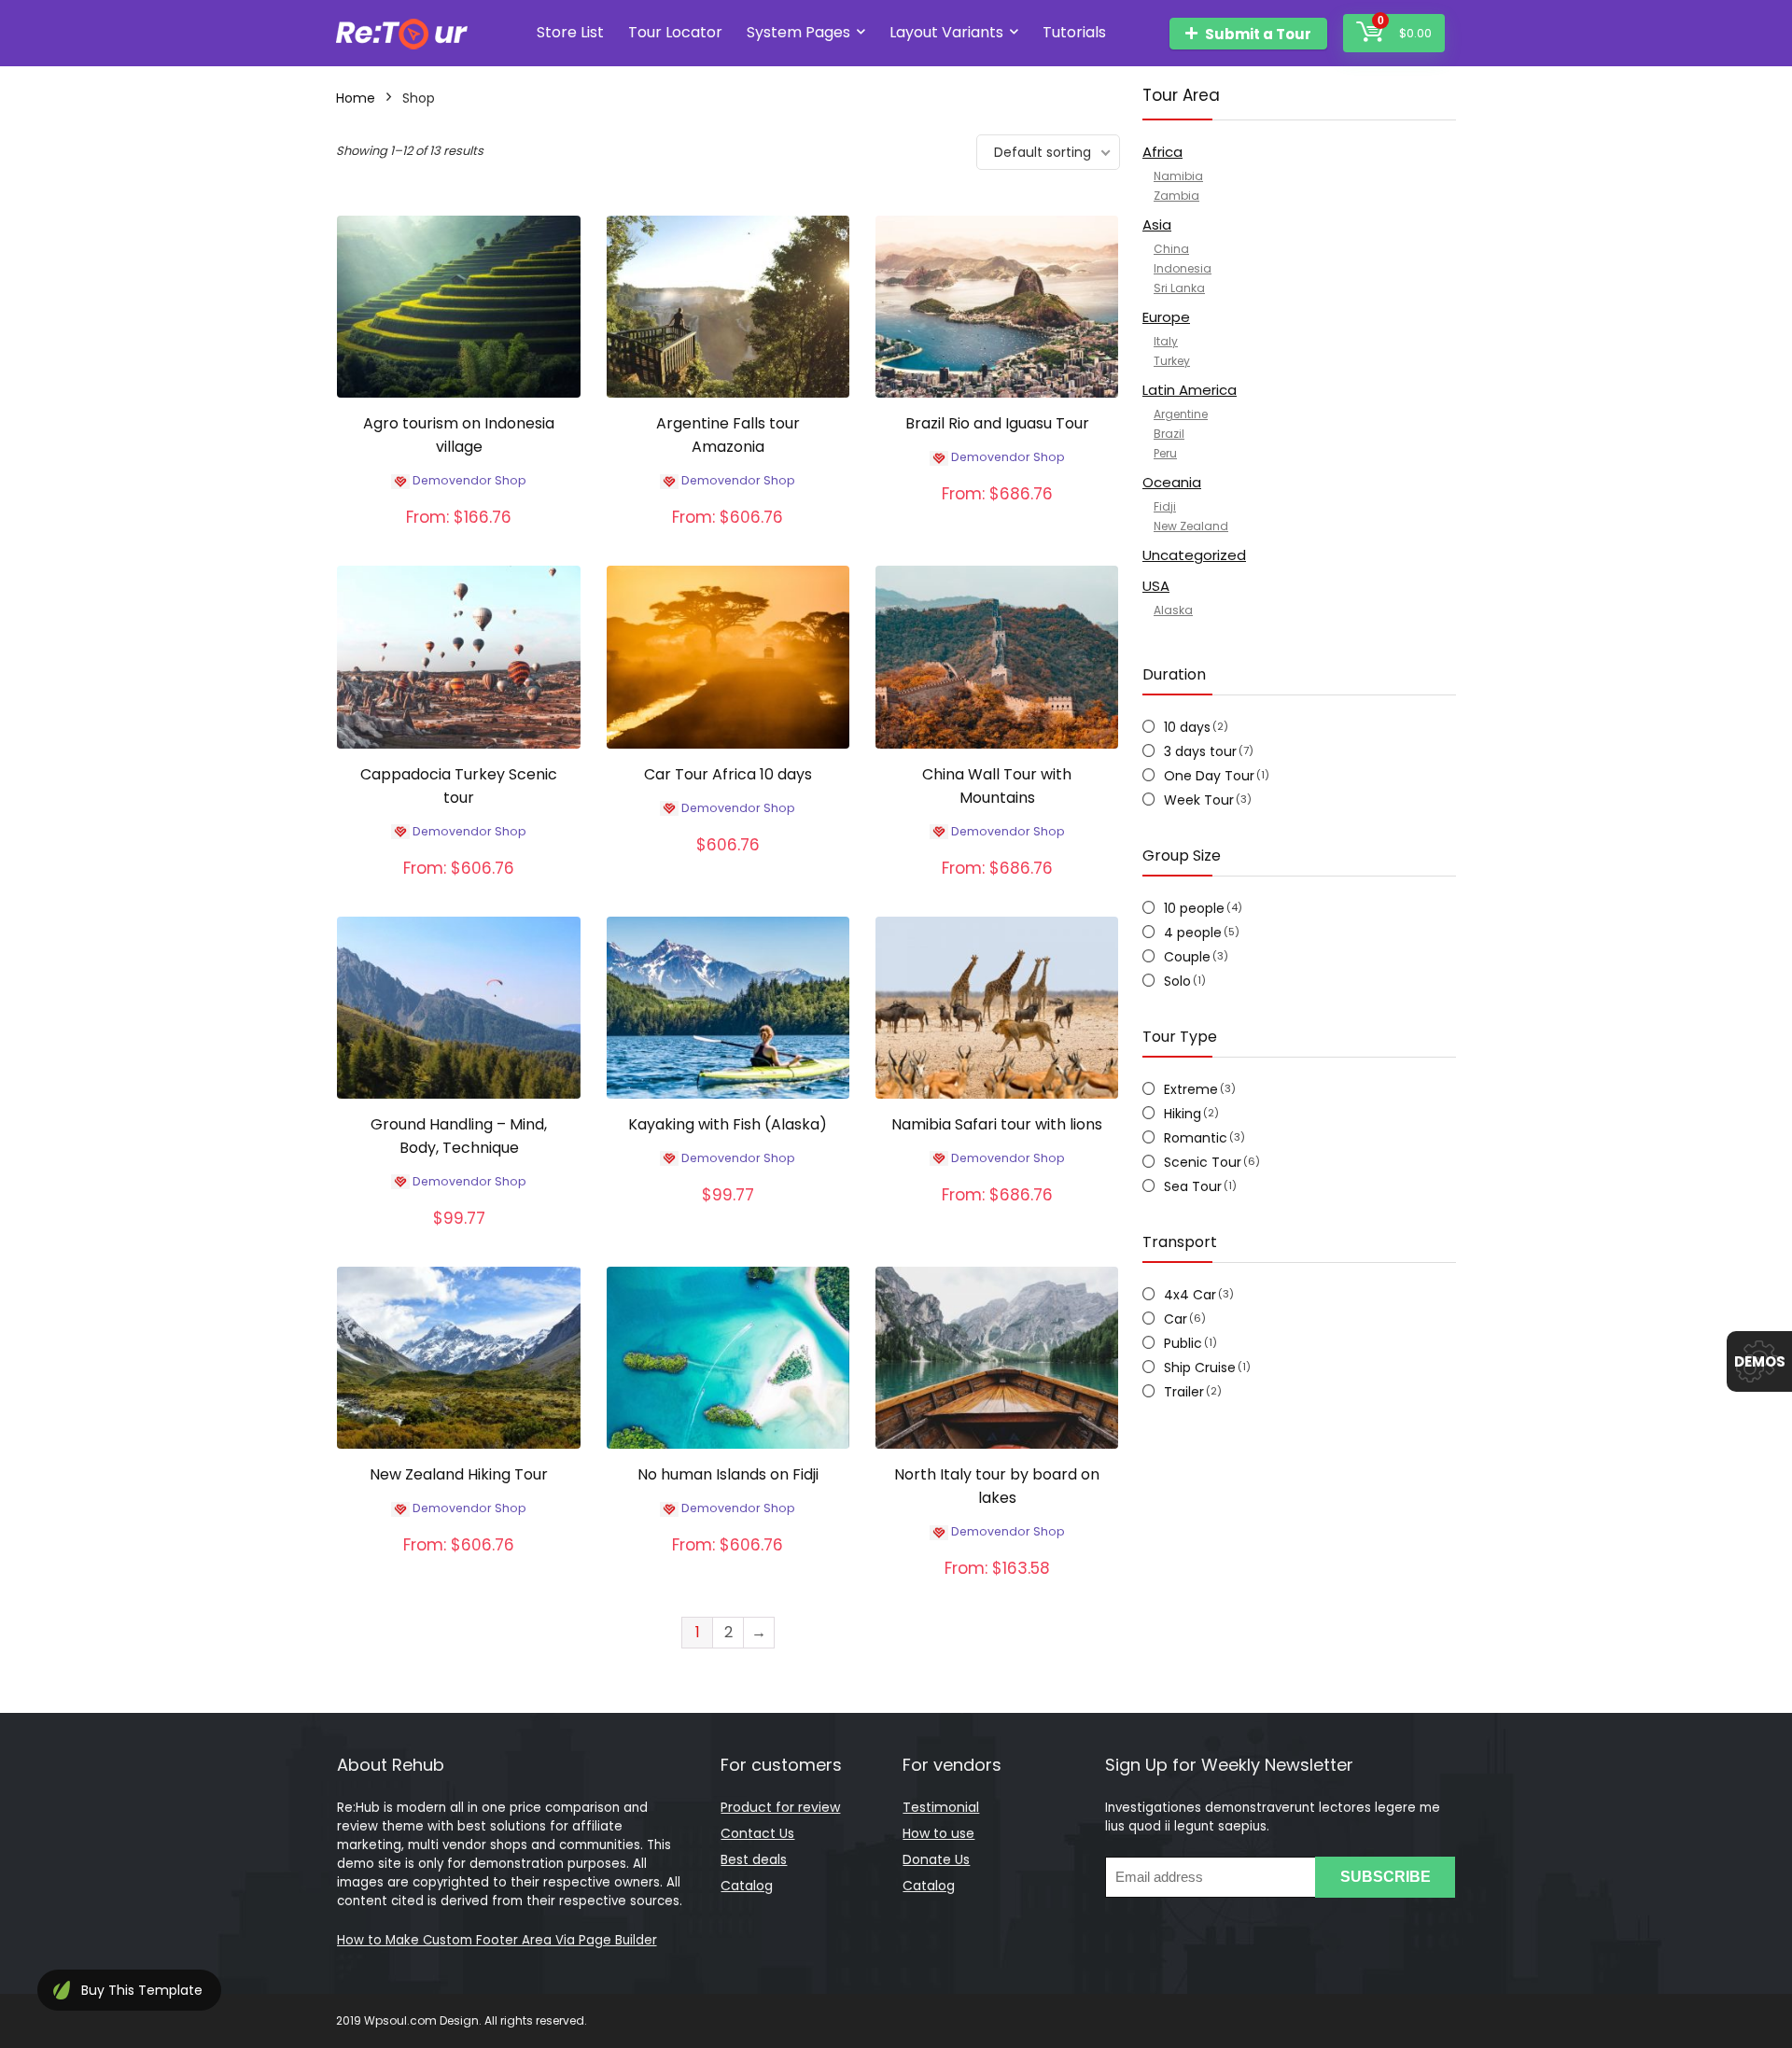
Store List (570, 32)
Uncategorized (1194, 555)
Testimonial (941, 1807)
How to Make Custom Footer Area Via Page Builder (497, 1940)
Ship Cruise (1200, 1368)
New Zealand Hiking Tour (459, 1474)
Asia (1157, 224)
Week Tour (1199, 800)
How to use (938, 1833)
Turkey (1172, 361)
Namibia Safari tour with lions (997, 1124)
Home (356, 98)
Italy (1166, 341)
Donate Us (936, 1859)
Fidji (1165, 506)
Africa (1162, 152)
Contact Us (757, 1833)
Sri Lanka (1179, 288)
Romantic (1196, 1138)
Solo (1177, 981)
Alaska (1173, 610)
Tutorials (1074, 32)
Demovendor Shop (469, 480)
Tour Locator (675, 32)
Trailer (1184, 1392)
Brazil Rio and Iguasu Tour (997, 423)
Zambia (1176, 196)
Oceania (1172, 482)
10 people (1194, 908)
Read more (459, 537)
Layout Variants (946, 32)
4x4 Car (1190, 1295)
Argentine (1181, 414)
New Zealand (1191, 526)
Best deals (754, 1859)
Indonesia (1183, 268)
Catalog (747, 1886)
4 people (1193, 933)
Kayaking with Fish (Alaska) (728, 1124)
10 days (1187, 727)
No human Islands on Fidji (728, 1474)
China (1171, 249)
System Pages (798, 32)
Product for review (780, 1807)
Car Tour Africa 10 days (728, 774)
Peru (1165, 453)
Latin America (1190, 390)
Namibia (1178, 176)
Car (1176, 1319)
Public (1183, 1343)
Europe (1166, 317)
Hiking (1183, 1114)
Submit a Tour (1258, 34)
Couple (1187, 957)
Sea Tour (1193, 1186)
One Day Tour (1209, 776)
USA (1156, 586)
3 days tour (1200, 751)
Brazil (1169, 434)
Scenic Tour (1203, 1162)
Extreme (1191, 1089)
